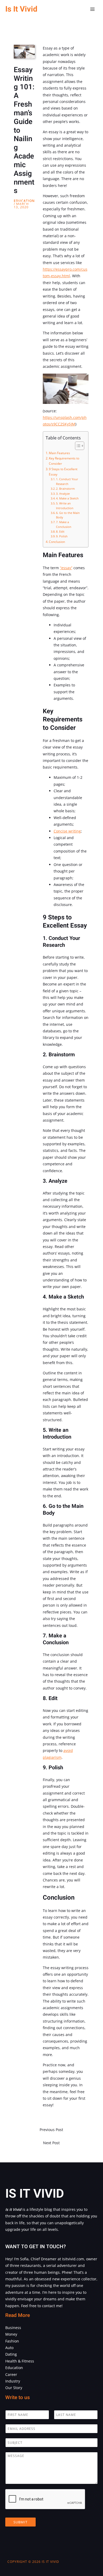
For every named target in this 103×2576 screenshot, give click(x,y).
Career (11, 2374)
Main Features (59, 453)
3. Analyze (63, 494)
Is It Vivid (21, 9)
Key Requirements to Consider (64, 461)
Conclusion (57, 542)
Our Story (14, 2388)
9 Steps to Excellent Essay (63, 472)
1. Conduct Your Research (67, 481)
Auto (9, 2348)
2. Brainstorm (65, 489)
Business (13, 2328)
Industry (13, 2381)
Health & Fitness (20, 2361)
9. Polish (62, 536)
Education (24, 201)
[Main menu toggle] (93, 9)
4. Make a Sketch (67, 498)
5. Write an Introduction (65, 506)
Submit (20, 2522)
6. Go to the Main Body (68, 515)
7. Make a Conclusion (64, 524)
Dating (11, 2354)
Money (11, 2334)
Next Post (51, 2143)
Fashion (12, 2341)
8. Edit (60, 531)
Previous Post (51, 2130)
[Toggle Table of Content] (77, 446)
